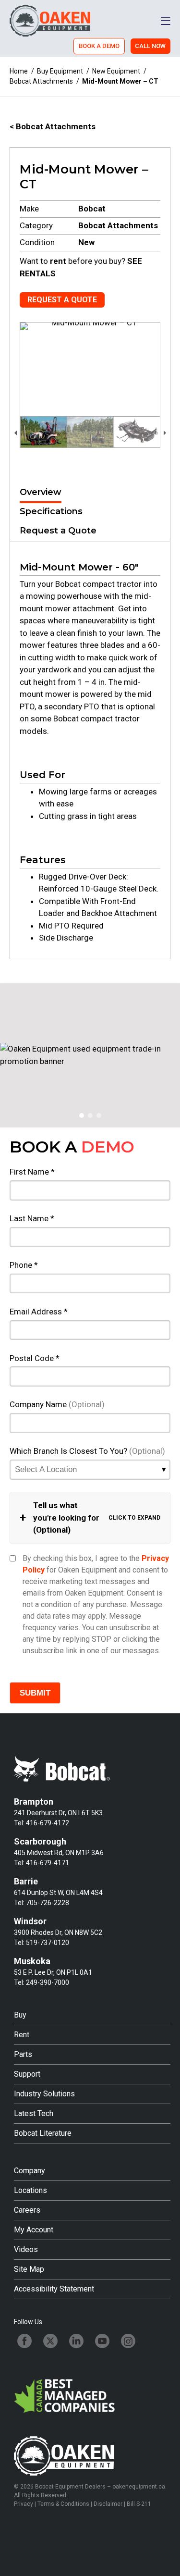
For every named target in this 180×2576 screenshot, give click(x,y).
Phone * (24, 1265)
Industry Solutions (44, 2094)
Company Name (57, 1404)
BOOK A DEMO (99, 46)
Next (165, 432)
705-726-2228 (48, 1903)
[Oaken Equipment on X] (50, 2341)
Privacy (24, 2504)
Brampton (34, 1802)
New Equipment (116, 71)
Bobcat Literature (43, 2133)
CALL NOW (150, 46)
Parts (23, 2054)
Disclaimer (108, 2504)
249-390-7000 (48, 1982)
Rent (22, 2035)
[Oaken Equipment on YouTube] (102, 2341)
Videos (26, 2249)
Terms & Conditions (63, 2504)
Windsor (30, 1921)
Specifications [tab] (51, 511)
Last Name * (32, 1218)
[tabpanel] (90, 750)
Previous (15, 432)
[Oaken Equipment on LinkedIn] (76, 2341)
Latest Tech (34, 2113)
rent (58, 261)
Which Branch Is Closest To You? (87, 1451)
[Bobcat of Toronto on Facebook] (24, 2341)
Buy (20, 2015)
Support (27, 2074)
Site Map (29, 2269)
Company (30, 2171)
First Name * (32, 1172)
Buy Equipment (60, 71)
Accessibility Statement (54, 2289)
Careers (27, 2210)
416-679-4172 (48, 1823)
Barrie (26, 1881)
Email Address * (39, 1312)
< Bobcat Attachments (53, 126)
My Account (34, 2230)
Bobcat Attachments (41, 81)
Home (19, 71)
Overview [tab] (41, 492)
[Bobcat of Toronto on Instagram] (128, 2341)
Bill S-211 (139, 2504)
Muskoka (32, 1961)
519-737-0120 (48, 1943)
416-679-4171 (48, 1863)
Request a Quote (62, 300)
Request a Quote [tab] (58, 531)
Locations (30, 2190)
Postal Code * (35, 1358)
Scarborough (40, 1841)
